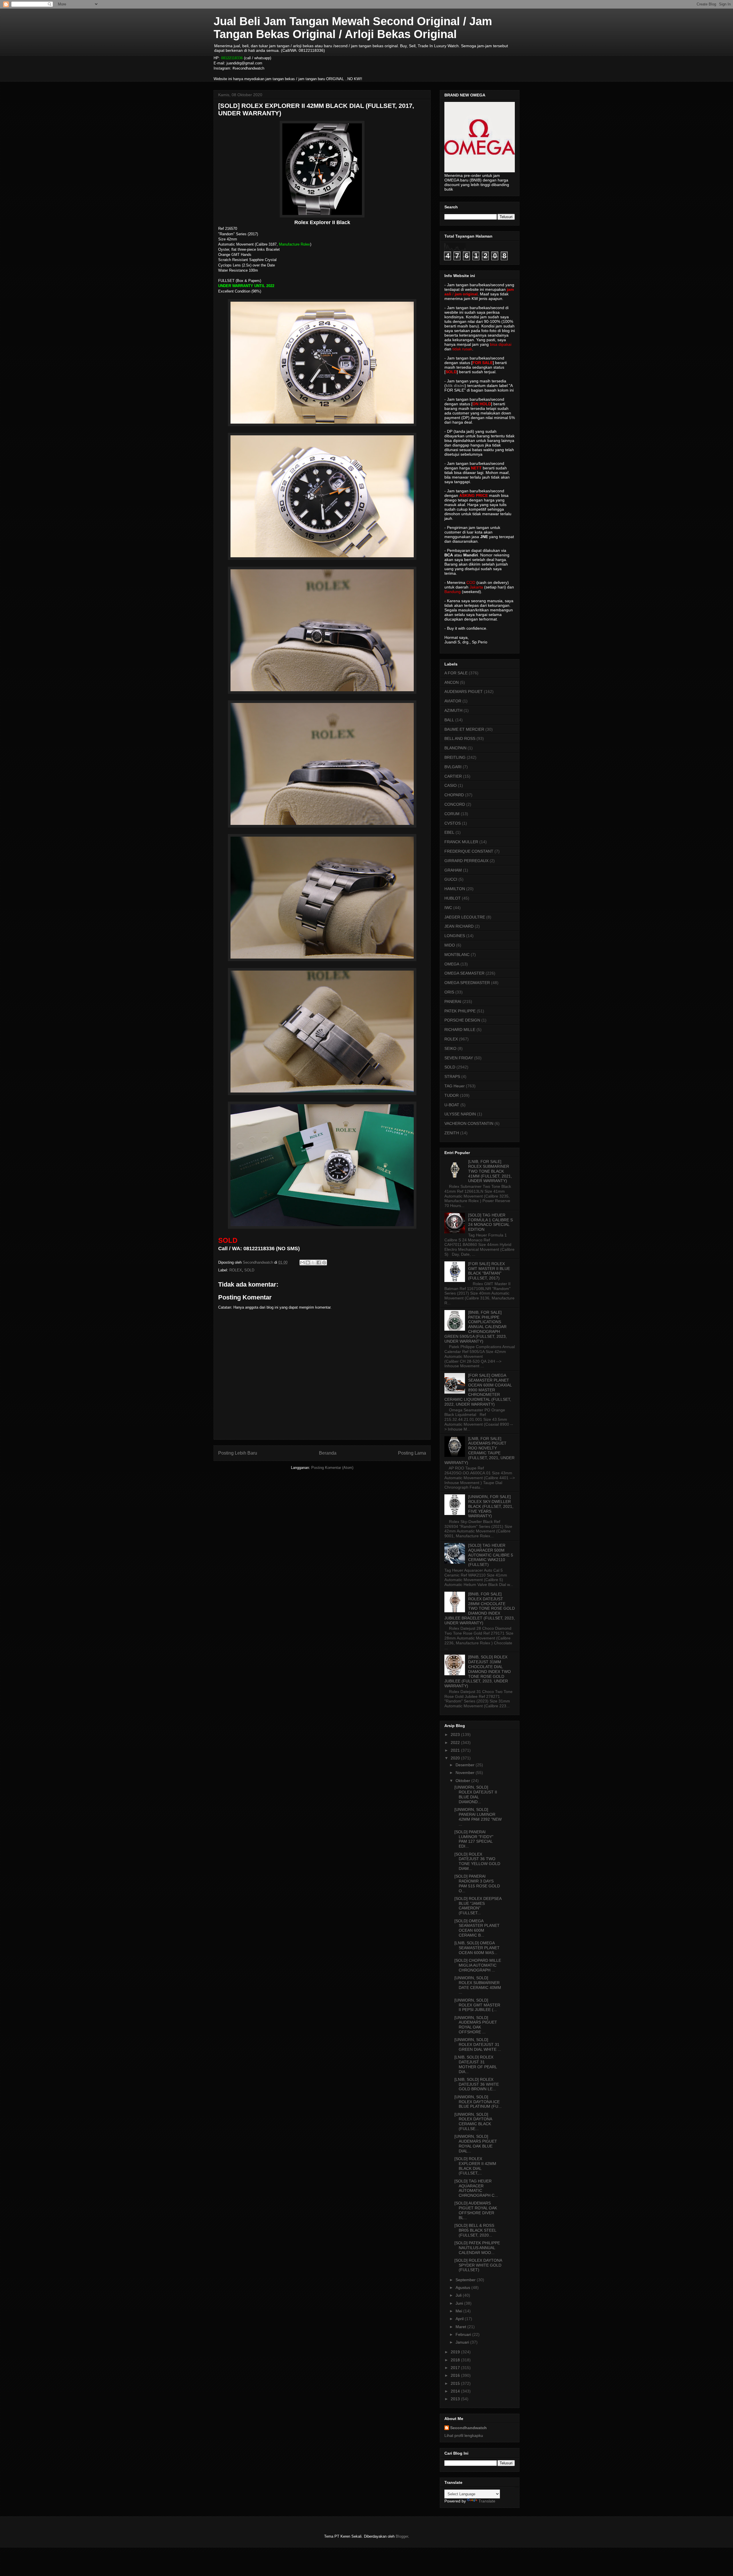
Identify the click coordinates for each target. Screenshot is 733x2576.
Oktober (463, 1781)
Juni (460, 2303)
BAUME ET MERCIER (464, 729)
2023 (456, 1735)
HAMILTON (455, 889)
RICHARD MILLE (460, 1030)
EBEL (449, 832)
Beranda (328, 1453)
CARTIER (453, 776)
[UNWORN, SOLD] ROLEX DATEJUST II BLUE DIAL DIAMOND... (476, 1794)
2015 (456, 2383)
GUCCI (451, 879)
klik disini (455, 386)
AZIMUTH (453, 710)
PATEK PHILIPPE (460, 1011)
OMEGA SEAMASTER (464, 973)
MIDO (450, 945)
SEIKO (450, 1048)
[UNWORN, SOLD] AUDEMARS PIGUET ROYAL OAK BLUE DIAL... (476, 2144)
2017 (456, 2368)
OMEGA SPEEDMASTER (467, 983)
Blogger (402, 2536)
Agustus (463, 2287)
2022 (456, 1743)
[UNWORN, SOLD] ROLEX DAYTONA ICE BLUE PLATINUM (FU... (478, 2102)
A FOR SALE (456, 673)
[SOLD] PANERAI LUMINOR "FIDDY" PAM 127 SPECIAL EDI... (474, 1839)
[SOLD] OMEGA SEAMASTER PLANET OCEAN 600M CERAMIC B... (477, 1928)
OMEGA (452, 964)
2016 (456, 2375)
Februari (464, 2334)
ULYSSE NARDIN (460, 1114)
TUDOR (452, 1095)
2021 (456, 1750)
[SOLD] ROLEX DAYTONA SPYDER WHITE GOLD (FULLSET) (478, 2265)
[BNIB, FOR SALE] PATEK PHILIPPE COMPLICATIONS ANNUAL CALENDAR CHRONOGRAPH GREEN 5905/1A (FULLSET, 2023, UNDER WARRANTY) (476, 1327)
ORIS (449, 992)
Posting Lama (412, 1453)
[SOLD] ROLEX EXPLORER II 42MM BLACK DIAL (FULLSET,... (475, 2166)
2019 (456, 2352)
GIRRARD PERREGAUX (466, 861)
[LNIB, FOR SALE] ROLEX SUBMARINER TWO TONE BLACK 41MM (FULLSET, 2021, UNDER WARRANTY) (490, 1171)
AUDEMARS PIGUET (464, 692)
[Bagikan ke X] (313, 1263)
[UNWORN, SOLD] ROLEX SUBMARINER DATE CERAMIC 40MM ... (478, 1985)
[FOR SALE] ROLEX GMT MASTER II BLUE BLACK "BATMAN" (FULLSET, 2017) (489, 1271)
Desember (466, 1765)
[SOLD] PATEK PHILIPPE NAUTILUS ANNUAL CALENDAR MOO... (477, 2248)
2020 (456, 1758)
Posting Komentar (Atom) (332, 1468)
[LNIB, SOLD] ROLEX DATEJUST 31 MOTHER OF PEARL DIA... (476, 2064)
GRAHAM (453, 870)
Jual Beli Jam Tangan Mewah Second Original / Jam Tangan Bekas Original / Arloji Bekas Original (353, 28)
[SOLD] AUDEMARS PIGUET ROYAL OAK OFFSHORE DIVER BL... (476, 2210)
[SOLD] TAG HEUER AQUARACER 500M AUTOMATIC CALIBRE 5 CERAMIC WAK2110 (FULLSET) (491, 1555)
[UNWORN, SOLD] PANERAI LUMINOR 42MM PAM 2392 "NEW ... (478, 1817)
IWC (448, 908)
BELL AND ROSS (460, 738)
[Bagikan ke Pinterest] (324, 1263)
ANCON (452, 682)
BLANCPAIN (455, 748)
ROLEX (236, 1270)
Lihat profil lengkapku (464, 2435)
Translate (487, 2501)
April (460, 2319)
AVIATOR (453, 701)
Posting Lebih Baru (238, 1453)
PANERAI (453, 1001)
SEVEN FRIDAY (459, 1058)
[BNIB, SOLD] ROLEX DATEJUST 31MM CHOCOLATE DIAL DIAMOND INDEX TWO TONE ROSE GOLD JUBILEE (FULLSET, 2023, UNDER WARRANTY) (478, 1671)
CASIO (451, 785)
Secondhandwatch (468, 2428)
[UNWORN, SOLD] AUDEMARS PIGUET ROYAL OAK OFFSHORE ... (476, 2025)
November (466, 1773)
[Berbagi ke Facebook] (319, 1263)
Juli (459, 2295)
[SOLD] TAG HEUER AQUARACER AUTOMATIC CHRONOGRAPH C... (476, 2188)
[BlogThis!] (308, 1263)
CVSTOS (453, 823)
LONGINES (455, 936)
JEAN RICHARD (459, 926)
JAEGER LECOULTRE (465, 917)
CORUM (452, 814)
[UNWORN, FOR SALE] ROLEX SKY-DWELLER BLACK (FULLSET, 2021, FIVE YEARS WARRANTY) (491, 1506)
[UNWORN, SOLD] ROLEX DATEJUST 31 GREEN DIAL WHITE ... (478, 2044)
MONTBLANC (457, 955)
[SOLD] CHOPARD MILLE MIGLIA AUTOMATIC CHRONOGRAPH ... (478, 1965)
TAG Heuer (455, 1086)
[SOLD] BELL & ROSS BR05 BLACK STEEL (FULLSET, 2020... (475, 2230)
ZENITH (452, 1133)
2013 (456, 2399)
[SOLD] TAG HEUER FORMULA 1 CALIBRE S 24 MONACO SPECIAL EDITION (490, 1222)
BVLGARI (453, 767)
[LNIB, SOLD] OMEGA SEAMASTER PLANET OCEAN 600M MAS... (477, 1948)
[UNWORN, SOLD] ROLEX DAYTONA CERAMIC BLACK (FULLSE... (473, 2121)
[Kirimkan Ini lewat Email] (302, 1263)
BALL (449, 720)
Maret (461, 2327)
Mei (459, 2311)
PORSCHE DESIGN (462, 1020)
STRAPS (452, 1076)
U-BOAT (452, 1105)
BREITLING (455, 757)
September (466, 2280)
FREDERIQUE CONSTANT (469, 851)
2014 (456, 2391)
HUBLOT (453, 898)
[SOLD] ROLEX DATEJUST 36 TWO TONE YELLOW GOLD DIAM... (477, 1861)
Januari (463, 2342)
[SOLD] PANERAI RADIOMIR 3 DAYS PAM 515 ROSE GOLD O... (477, 1883)
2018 (456, 2360)
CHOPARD (454, 795)
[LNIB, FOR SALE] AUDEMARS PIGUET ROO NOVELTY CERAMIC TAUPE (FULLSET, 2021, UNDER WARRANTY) (479, 1451)
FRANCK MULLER (461, 842)
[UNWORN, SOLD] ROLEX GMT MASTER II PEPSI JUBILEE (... (477, 2005)
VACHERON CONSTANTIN (469, 1123)
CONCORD (455, 804)
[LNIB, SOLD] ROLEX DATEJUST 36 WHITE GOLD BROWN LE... (477, 2084)
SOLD (249, 1270)
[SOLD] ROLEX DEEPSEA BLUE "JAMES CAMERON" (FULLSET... (478, 1906)
